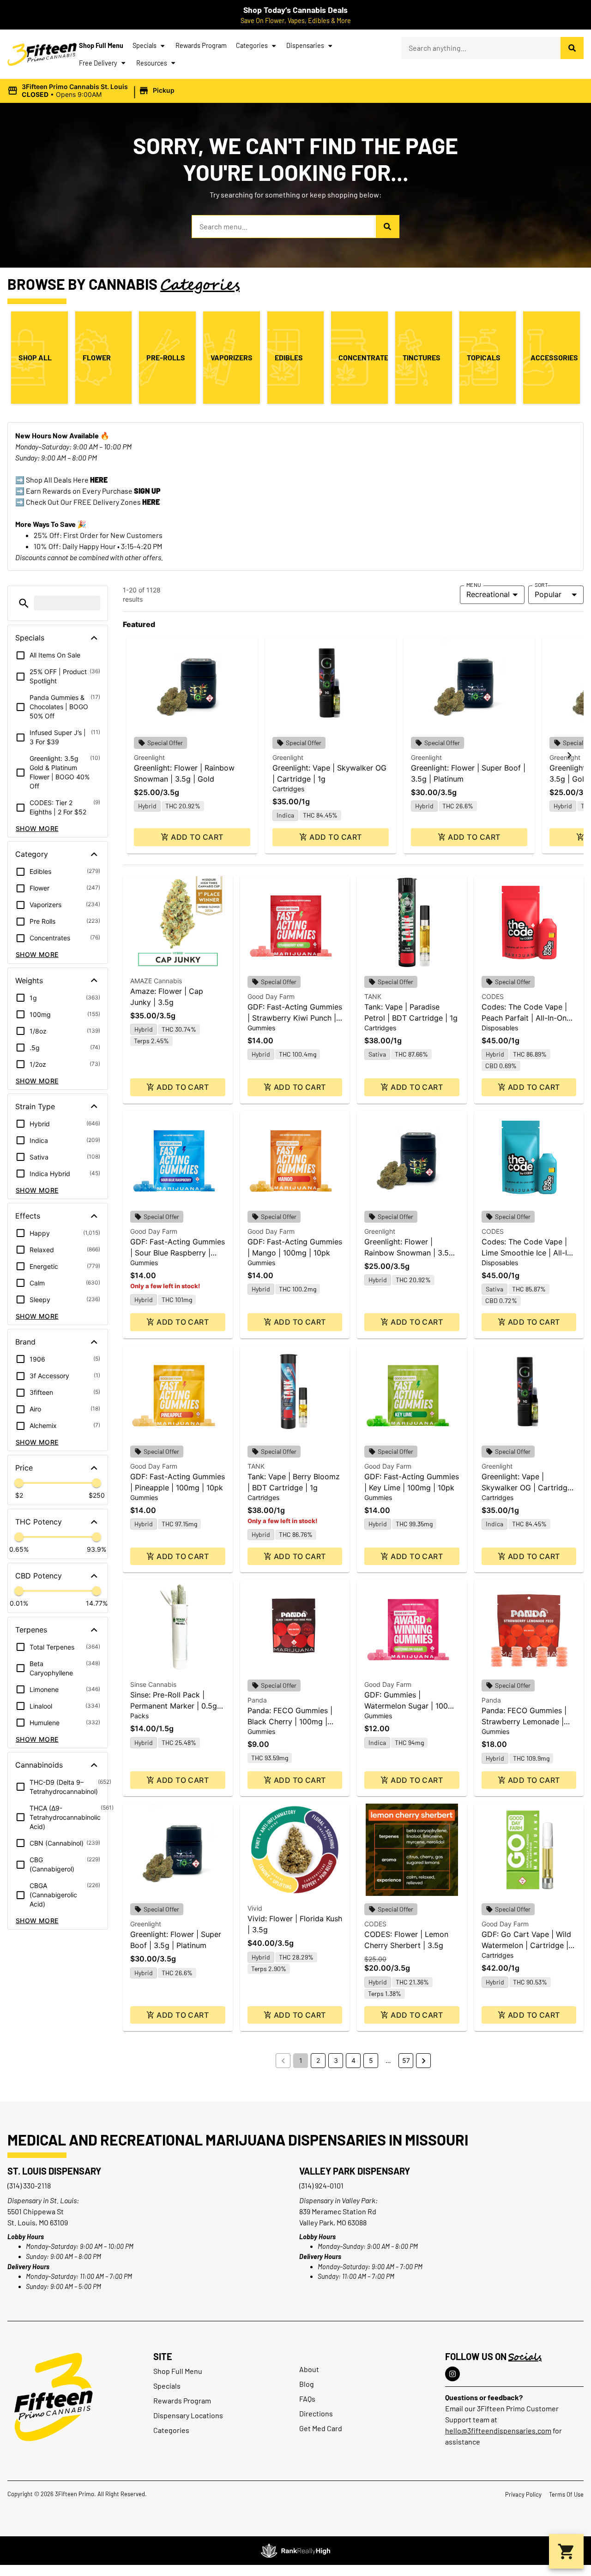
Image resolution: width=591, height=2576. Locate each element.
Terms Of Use (566, 2494)
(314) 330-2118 (29, 2185)
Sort (541, 585)
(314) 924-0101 (321, 2185)
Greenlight (149, 757)
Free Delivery (98, 63)
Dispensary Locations (188, 2415)
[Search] (572, 48)
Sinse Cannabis (153, 1684)
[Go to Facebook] (452, 2374)
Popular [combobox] (548, 594)
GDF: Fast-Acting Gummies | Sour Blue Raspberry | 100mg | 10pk (178, 1253)
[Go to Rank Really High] (295, 2551)
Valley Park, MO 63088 (333, 2222)
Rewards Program (201, 45)
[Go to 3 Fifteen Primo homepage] (42, 54)
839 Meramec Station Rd (338, 2211)
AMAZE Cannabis (156, 981)
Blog (307, 2384)
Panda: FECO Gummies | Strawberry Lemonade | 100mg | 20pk (524, 1721)
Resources (152, 63)
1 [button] (301, 2060)
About (309, 2369)
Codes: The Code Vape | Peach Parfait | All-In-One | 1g (528, 1018)
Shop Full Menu (101, 45)
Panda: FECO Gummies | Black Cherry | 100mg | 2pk (290, 1721)
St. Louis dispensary (54, 2171)
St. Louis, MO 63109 (38, 2222)
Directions (316, 2413)
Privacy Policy (523, 2494)
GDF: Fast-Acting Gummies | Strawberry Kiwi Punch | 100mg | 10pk (295, 1018)
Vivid (255, 1908)
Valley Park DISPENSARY (355, 2171)
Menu (474, 585)
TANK (373, 996)
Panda (257, 1700)
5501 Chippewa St (36, 2211)
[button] (92, 91)
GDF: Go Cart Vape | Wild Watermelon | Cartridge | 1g (526, 1945)
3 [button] (336, 2060)
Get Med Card (321, 2428)
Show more (37, 828)
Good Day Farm (271, 996)
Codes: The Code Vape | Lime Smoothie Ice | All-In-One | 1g (528, 1253)
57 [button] (406, 2060)
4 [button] (353, 2060)
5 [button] (371, 2060)
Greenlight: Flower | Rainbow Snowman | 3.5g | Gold (411, 1253)
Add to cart (197, 837)
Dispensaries (305, 45)
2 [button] (318, 2060)
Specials (145, 45)
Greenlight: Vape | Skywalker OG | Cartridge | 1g (529, 1488)
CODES (493, 996)
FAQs (307, 2399)
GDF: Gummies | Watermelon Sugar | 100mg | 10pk (412, 1706)
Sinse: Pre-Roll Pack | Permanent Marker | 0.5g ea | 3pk (174, 1706)
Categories (252, 45)
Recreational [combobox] (488, 594)
